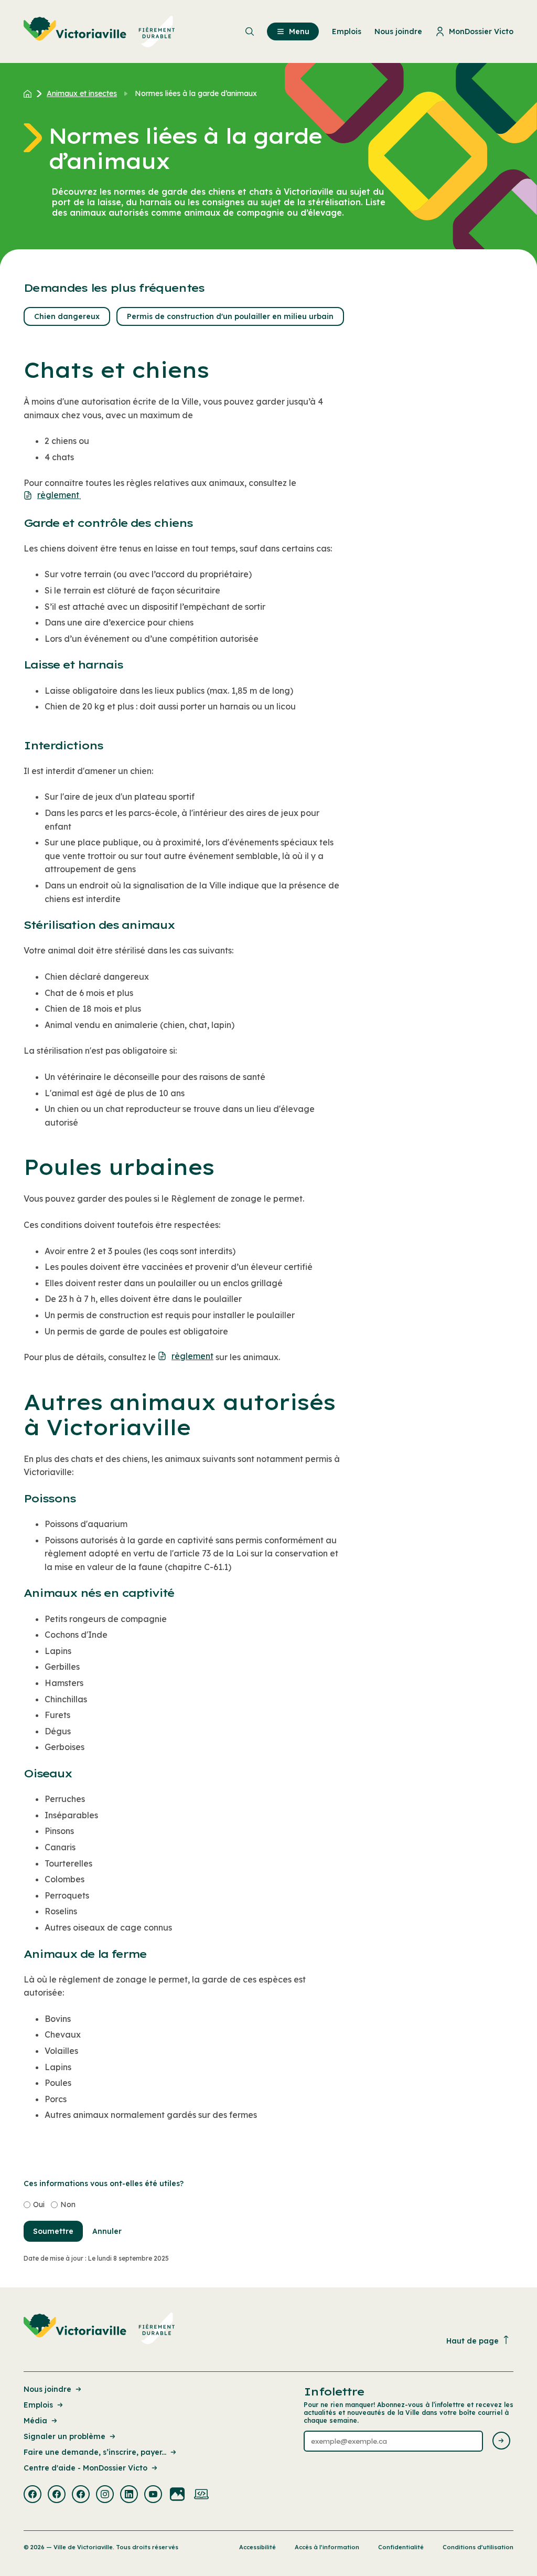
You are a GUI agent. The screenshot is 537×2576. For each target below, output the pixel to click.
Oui (39, 2204)
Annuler (107, 2231)
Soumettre (53, 2231)
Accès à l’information (327, 2547)
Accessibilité (257, 2547)
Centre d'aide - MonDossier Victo (85, 2468)
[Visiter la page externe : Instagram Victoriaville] (105, 2495)
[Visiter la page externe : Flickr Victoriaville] (177, 2495)
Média (35, 2421)
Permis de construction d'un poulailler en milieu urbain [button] (230, 316)
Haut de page (472, 2341)
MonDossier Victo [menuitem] (481, 31)
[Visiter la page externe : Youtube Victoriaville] (153, 2495)
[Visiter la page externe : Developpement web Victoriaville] (201, 2495)
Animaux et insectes (82, 93)
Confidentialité (401, 2547)
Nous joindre (47, 2389)
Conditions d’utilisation (478, 2547)
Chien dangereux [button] (67, 316)
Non (68, 2204)
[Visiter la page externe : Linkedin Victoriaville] (129, 2495)
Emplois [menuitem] (347, 31)
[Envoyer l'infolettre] (501, 2441)
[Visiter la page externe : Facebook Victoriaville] (33, 2495)
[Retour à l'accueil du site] (30, 93)
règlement (58, 495)
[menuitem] (99, 31)
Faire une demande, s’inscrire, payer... (95, 2452)
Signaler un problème (65, 2436)
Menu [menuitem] (299, 31)
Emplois (38, 2405)
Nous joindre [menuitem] (398, 31)
